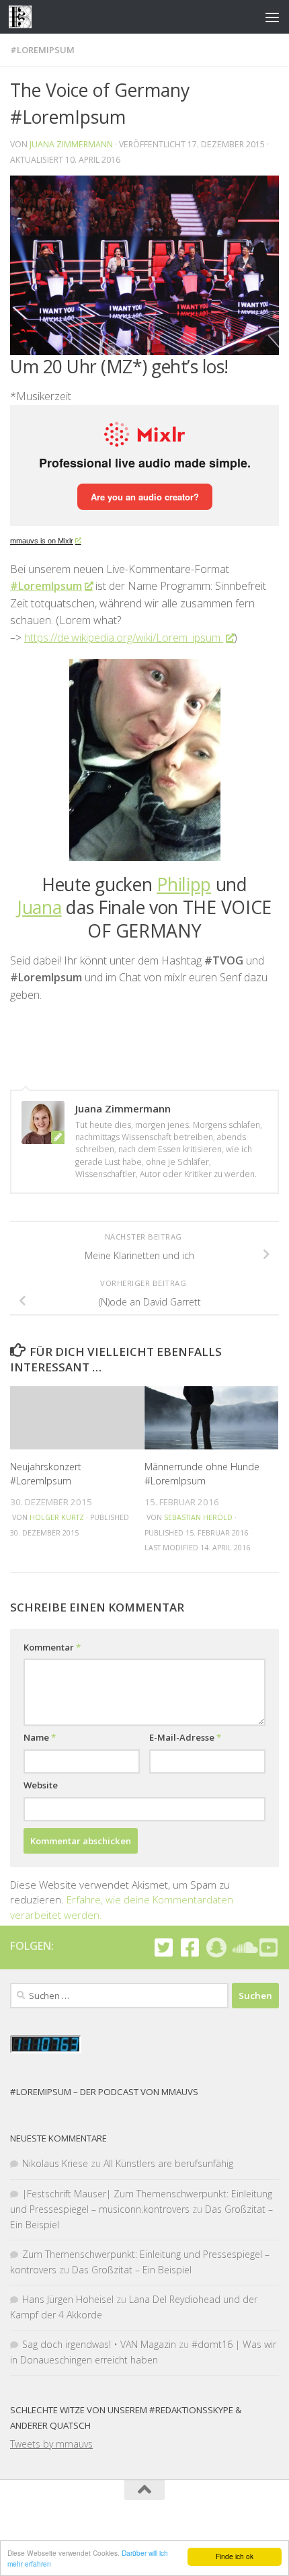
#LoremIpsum (42, 50)
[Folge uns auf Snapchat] (216, 1947)
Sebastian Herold (198, 1517)
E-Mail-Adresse (185, 1737)
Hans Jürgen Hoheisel (68, 2299)
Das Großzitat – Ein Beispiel (132, 2270)
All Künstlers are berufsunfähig (168, 2163)
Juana (40, 907)
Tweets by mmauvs (51, 2444)
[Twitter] (164, 1947)
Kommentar (52, 1647)
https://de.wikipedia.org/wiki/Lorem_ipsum (124, 638)
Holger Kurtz (57, 1517)
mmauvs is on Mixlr (42, 541)
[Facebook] (190, 1947)
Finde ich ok (235, 2556)
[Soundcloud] (242, 1947)
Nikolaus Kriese (55, 2163)
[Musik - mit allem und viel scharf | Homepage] (24, 17)
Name (40, 1737)
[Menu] (272, 17)
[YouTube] (269, 1947)
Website (41, 1785)
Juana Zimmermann (71, 144)
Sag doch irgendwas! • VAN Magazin (99, 2344)
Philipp (184, 884)
